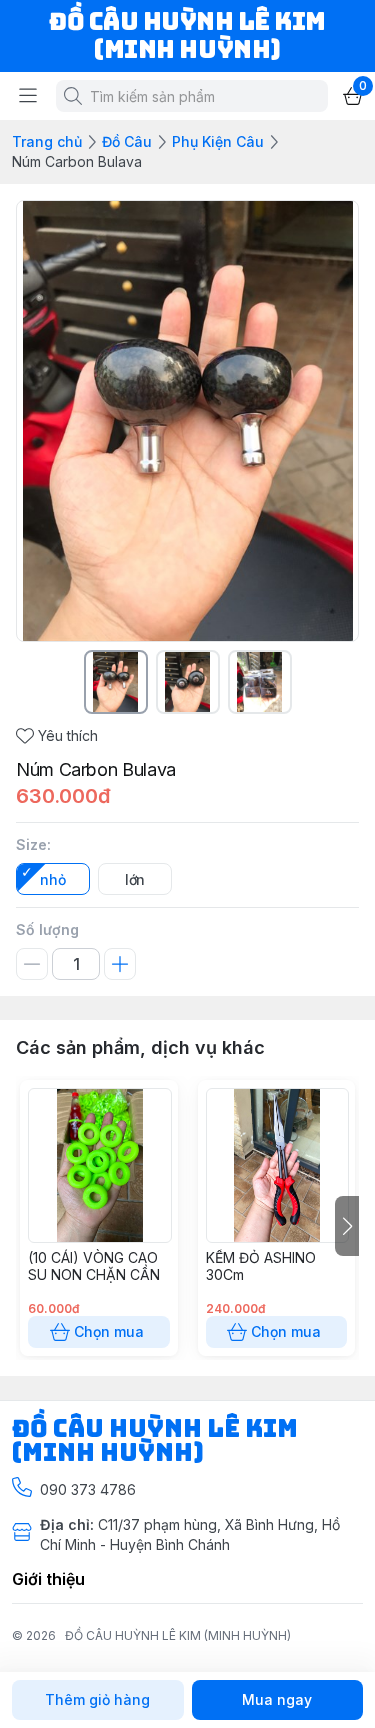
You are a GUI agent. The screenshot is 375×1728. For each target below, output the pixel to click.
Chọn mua (109, 1331)
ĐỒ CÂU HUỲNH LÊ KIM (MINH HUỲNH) (178, 1635)
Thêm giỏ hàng (97, 1699)
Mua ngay (277, 1699)
